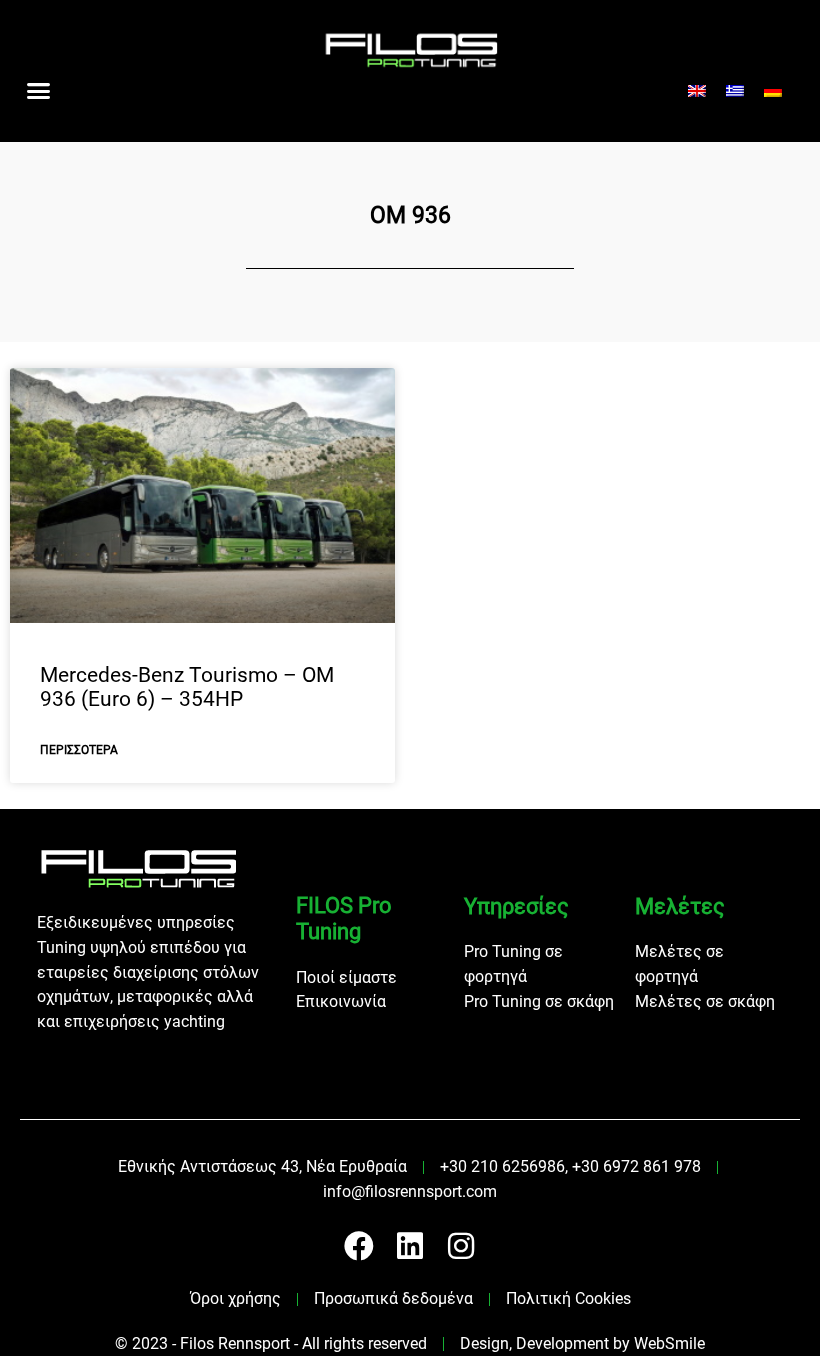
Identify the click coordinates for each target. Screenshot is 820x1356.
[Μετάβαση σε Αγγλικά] (697, 91)
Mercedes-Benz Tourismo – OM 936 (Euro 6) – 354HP (187, 687)
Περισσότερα (79, 750)
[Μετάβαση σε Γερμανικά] (773, 91)
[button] (39, 91)
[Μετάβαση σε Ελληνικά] (735, 91)
